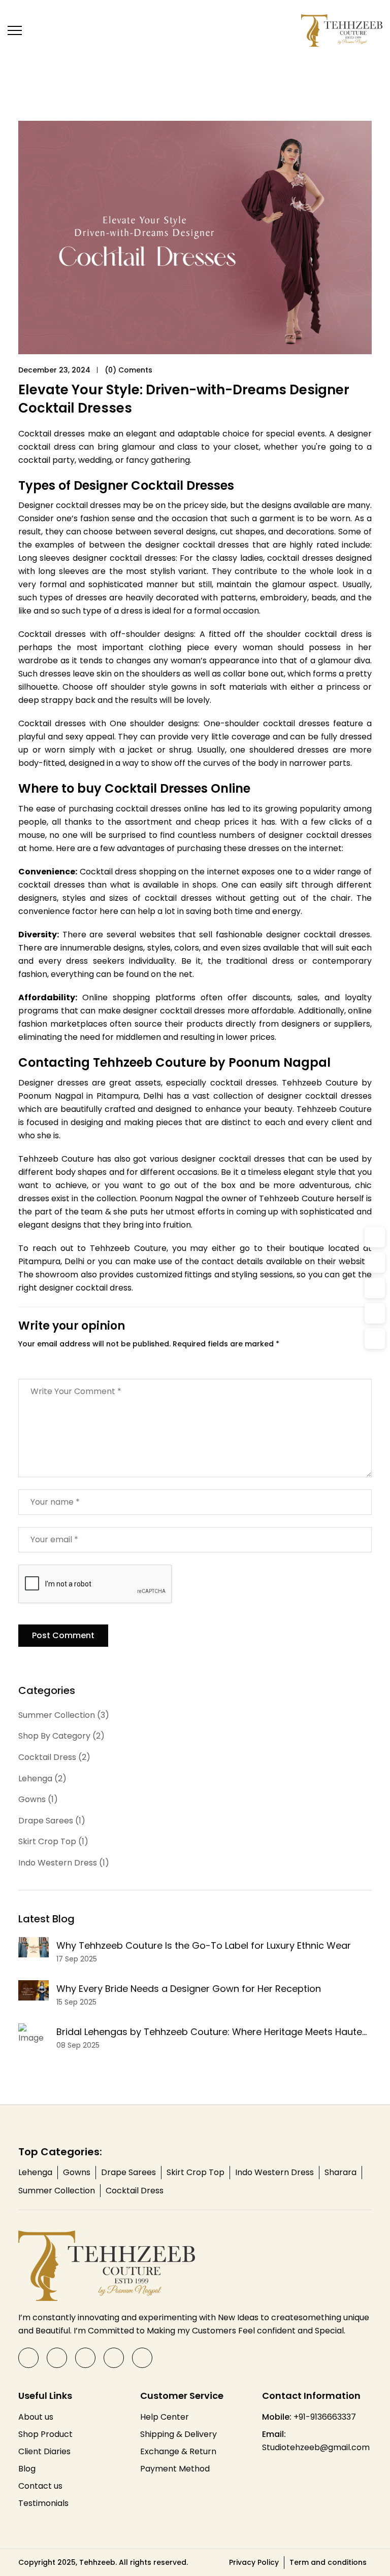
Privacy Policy (254, 2562)
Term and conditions (328, 2562)
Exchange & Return (178, 2451)
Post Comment (63, 1635)
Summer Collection (57, 2191)
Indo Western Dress (274, 2172)
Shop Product (45, 2434)
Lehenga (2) (42, 1778)
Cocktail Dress (135, 2191)
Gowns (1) (38, 1799)
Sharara (340, 2172)
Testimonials (43, 2503)
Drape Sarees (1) (52, 1821)
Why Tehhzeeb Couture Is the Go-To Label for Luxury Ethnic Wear (204, 1945)
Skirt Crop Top (196, 2172)
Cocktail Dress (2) (54, 1757)
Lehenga (35, 2172)
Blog (27, 2469)
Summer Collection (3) (64, 1715)
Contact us (40, 2486)
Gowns (77, 2172)
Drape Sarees (128, 2172)
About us (36, 2417)
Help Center (165, 2417)
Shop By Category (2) (61, 1736)
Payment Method (175, 2469)
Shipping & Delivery (178, 2434)
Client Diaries (44, 2451)
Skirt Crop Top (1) (53, 1841)
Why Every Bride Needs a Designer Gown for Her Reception (189, 1989)
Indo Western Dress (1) (64, 1863)
